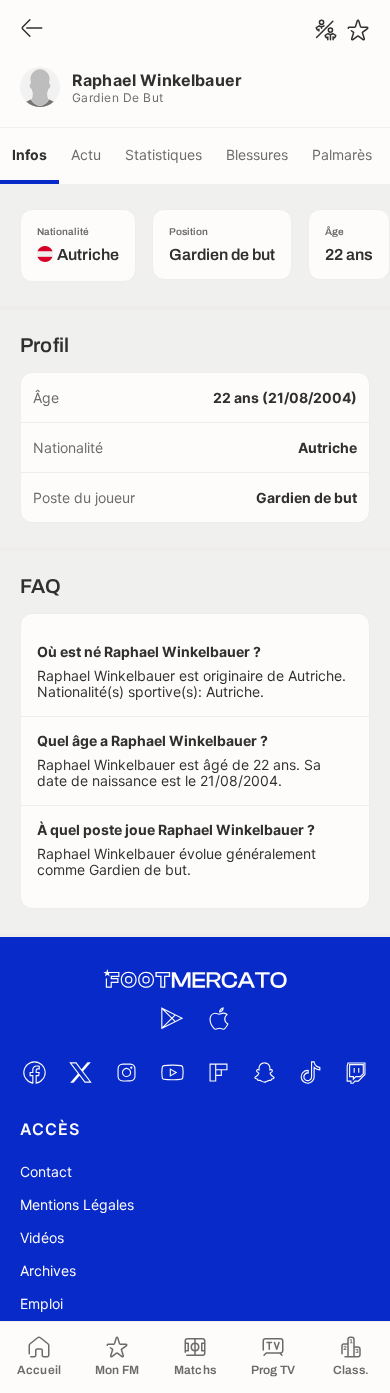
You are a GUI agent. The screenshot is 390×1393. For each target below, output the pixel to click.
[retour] (32, 29)
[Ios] (218, 1018)
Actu (86, 154)
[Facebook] (34, 1072)
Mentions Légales (77, 1204)
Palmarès (342, 154)
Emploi (41, 1303)
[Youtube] (172, 1072)
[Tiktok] (310, 1072)
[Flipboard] (218, 1072)
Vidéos (42, 1237)
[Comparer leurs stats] (326, 30)
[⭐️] (358, 30)
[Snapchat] (264, 1072)
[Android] (172, 1018)
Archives (48, 1270)
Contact (46, 1171)
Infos (29, 154)
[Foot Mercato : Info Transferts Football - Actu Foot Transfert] (195, 980)
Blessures (257, 154)
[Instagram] (126, 1072)
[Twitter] (80, 1072)
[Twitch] (356, 1072)
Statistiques (163, 154)
